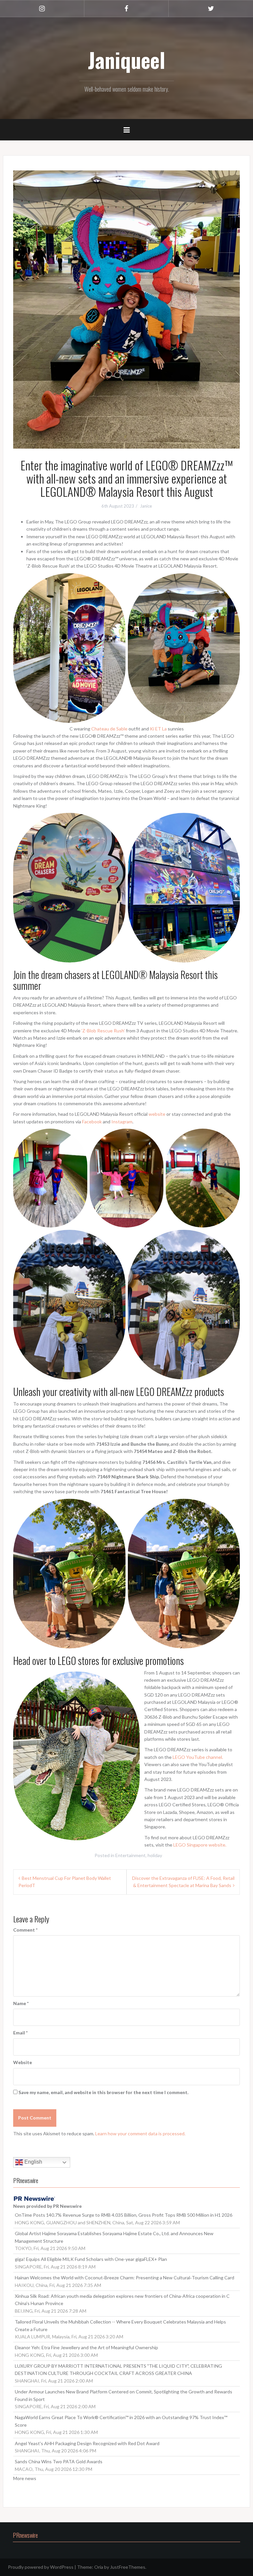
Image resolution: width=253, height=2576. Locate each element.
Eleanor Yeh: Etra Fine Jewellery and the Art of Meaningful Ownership (86, 2347)
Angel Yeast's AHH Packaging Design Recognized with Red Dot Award (87, 2443)
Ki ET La (158, 729)
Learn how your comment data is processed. (140, 2133)
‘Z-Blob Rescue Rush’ (103, 1031)
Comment (25, 1930)
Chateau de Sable (109, 729)
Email (20, 2033)
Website (23, 2062)
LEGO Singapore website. (200, 1845)
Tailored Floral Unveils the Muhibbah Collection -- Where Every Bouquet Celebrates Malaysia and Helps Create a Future (120, 2325)
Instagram (122, 1122)
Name (21, 2003)
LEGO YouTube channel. (198, 1757)
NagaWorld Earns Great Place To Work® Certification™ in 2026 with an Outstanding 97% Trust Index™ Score (121, 2421)
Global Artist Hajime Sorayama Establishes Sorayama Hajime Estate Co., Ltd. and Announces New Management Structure (114, 2237)
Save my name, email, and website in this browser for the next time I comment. (103, 2092)
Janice (146, 506)
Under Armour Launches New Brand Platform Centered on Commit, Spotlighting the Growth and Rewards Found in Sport (124, 2395)
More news (25, 2478)
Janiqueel (126, 60)
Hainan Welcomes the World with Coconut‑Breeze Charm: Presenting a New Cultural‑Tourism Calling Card (125, 2278)
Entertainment (130, 1855)
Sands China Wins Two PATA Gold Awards (59, 2461)
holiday (155, 1855)
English (33, 2162)
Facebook (92, 1122)
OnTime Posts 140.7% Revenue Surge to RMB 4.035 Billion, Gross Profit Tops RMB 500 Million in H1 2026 (124, 2215)
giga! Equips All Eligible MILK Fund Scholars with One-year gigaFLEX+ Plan (91, 2259)
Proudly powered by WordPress (41, 2567)
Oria (99, 2567)
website (157, 1114)
